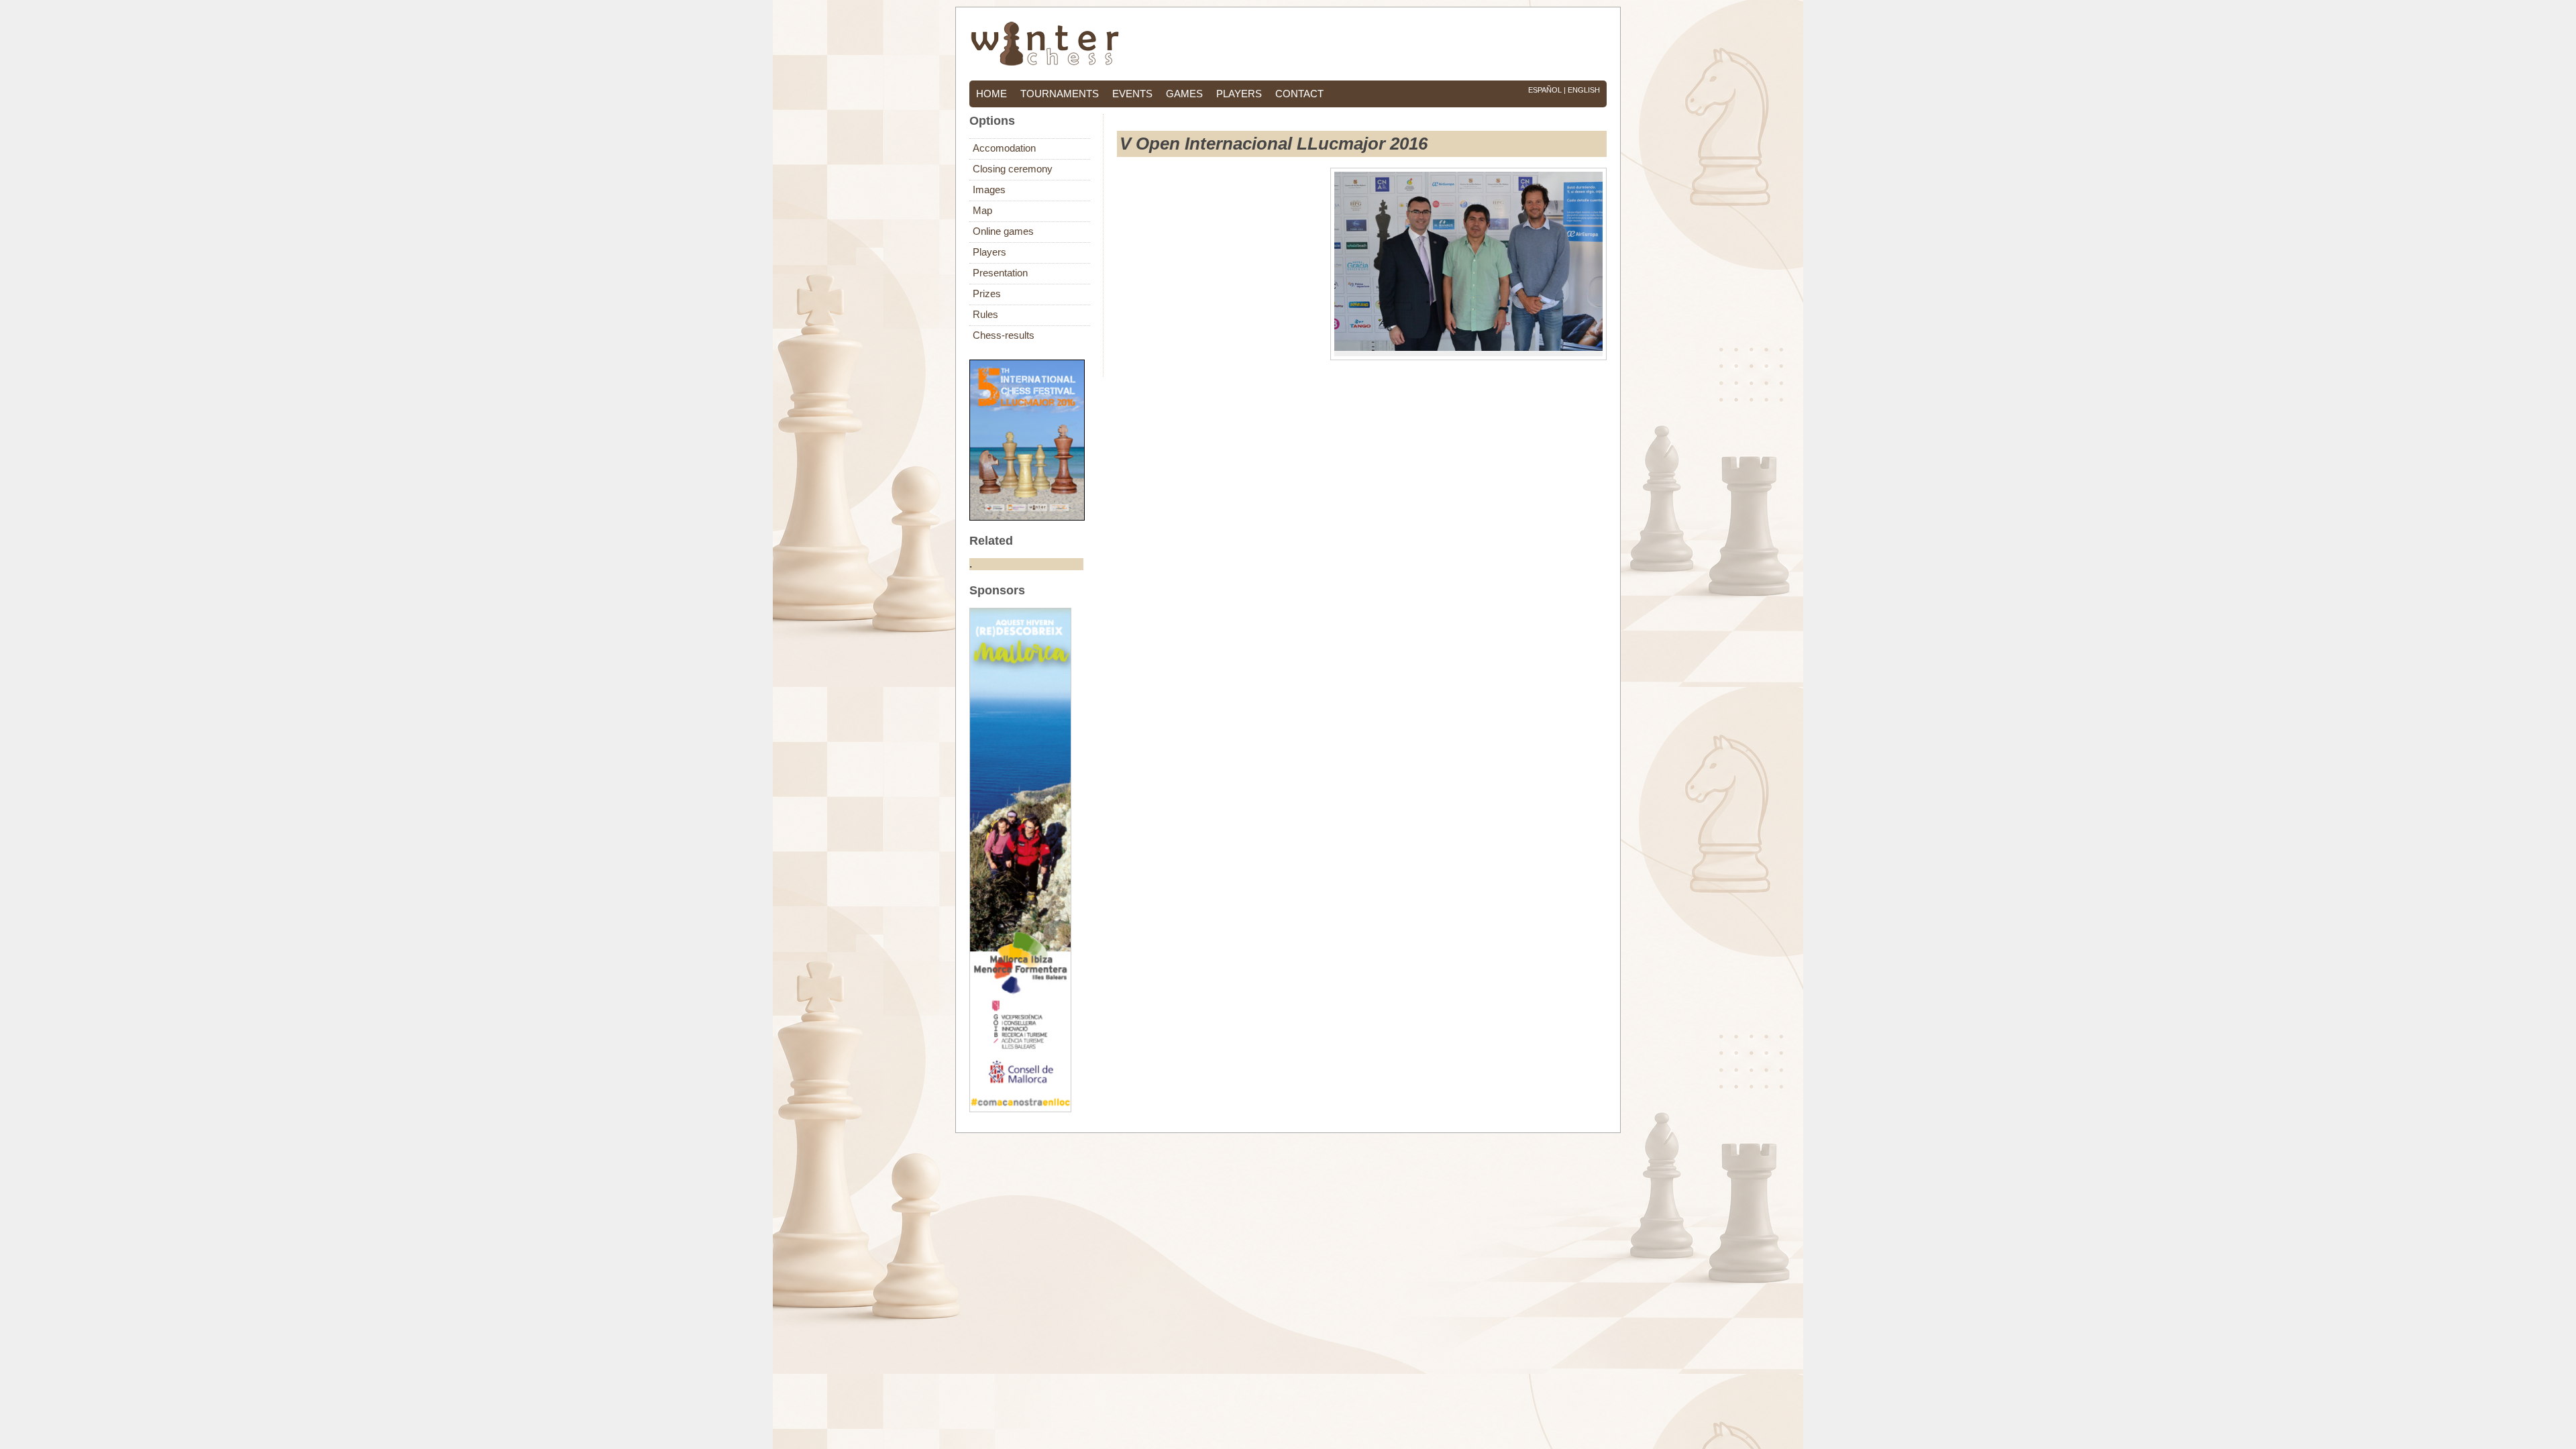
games (1184, 94)
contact (1299, 94)
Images (989, 190)
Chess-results (1004, 335)
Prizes (987, 294)
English (1584, 90)
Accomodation (1004, 148)
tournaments (1060, 94)
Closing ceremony (1013, 169)
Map (982, 211)
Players (989, 252)
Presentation (1000, 273)
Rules (985, 315)
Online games (1003, 231)
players (1239, 94)
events (1132, 94)
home (991, 94)
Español (1545, 90)
